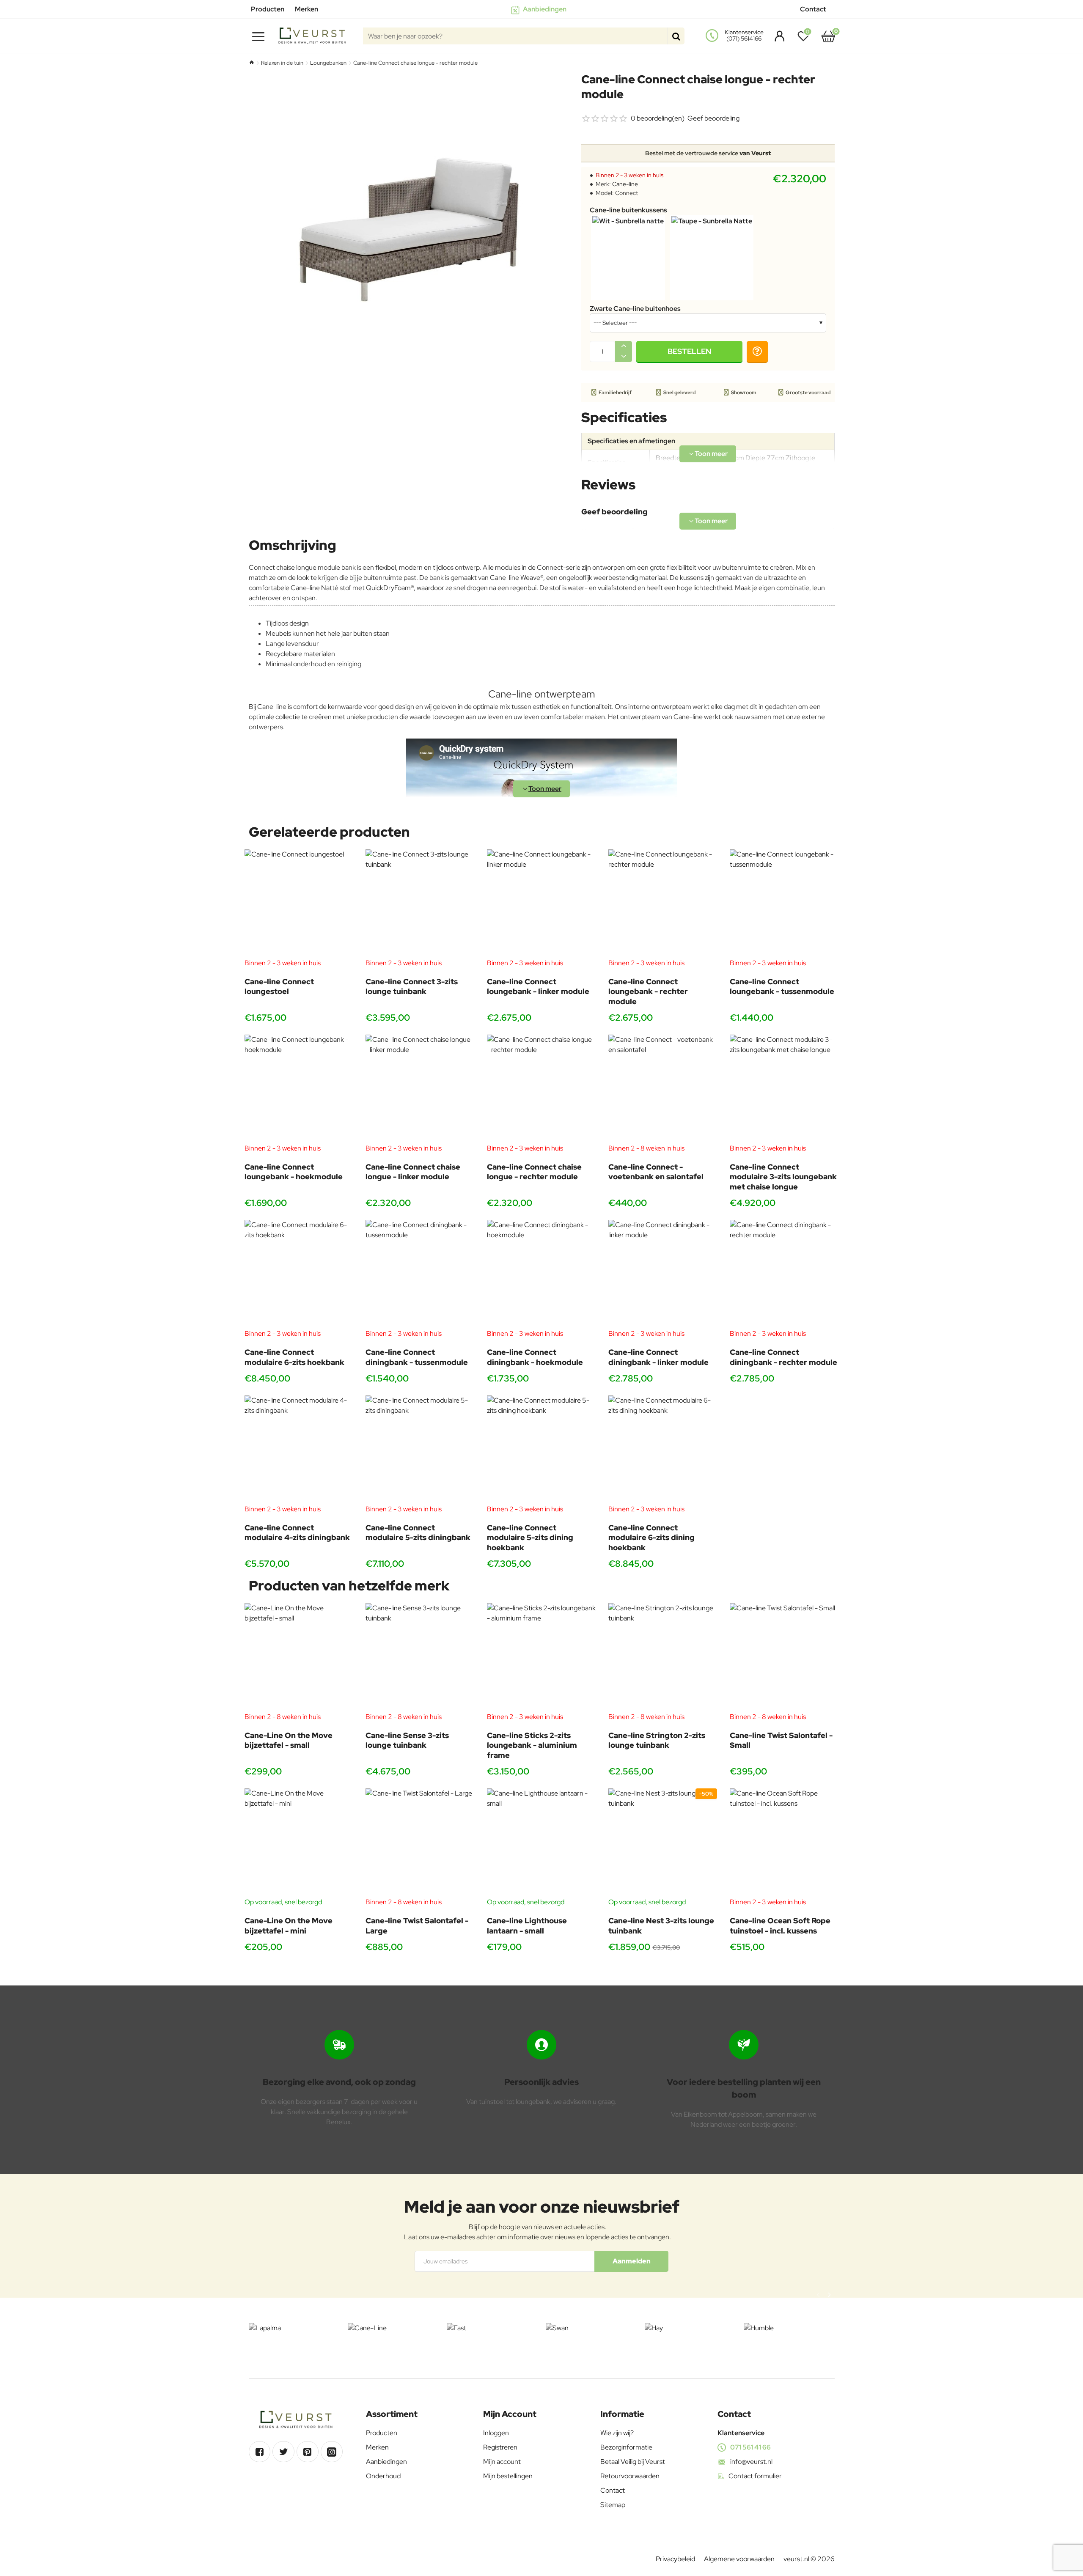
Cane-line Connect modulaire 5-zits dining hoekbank (530, 1538)
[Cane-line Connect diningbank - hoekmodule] (541, 1274)
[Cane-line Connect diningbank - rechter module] (784, 1274)
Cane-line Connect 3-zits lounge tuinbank (412, 986)
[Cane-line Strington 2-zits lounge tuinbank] (663, 1657)
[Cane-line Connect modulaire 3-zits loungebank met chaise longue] (784, 1089)
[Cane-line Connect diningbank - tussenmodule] (420, 1274)
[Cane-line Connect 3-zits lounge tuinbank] (420, 904)
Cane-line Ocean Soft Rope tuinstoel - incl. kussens (780, 1925)
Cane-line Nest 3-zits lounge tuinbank (661, 1925)
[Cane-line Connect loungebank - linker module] (541, 904)
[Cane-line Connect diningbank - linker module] (663, 1274)
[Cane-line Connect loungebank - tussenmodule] (784, 904)
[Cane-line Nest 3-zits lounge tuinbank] (663, 1843)
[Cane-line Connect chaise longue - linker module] (420, 1089)
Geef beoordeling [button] (713, 118)
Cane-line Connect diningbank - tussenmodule (417, 1357)
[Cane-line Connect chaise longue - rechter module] (541, 1089)
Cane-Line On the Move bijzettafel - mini (289, 1925)
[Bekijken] (828, 36)
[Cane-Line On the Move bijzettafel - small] (299, 1657)
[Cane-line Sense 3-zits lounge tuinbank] (420, 1657)
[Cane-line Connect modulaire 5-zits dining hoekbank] (541, 1450)
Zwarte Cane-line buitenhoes (635, 309)
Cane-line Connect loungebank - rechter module (648, 991)
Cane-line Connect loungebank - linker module (538, 986)
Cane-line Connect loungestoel (279, 986)
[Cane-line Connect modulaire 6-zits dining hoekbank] (663, 1450)
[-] (624, 357)
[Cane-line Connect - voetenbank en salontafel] (663, 1089)
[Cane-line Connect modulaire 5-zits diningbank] (420, 1450)
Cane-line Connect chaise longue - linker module (413, 1172)
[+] (624, 346)
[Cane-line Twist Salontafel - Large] (420, 1843)
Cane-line (625, 184)
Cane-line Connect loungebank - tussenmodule (782, 986)
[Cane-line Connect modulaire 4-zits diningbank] (299, 1450)
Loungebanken (328, 63)
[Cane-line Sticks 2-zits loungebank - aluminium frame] (541, 1657)
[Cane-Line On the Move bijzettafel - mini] (299, 1843)
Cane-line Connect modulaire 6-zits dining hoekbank (651, 1538)
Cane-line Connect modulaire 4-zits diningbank (297, 1532)
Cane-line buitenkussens (628, 210)
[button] (689, 352)
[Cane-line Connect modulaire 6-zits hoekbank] (299, 1274)
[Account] (777, 36)
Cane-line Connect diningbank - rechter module (783, 1357)
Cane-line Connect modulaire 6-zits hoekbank (294, 1357)
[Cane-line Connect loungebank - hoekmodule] (299, 1089)
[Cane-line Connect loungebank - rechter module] (663, 904)
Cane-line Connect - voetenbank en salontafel (656, 1172)
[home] (252, 62)
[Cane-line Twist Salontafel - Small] (784, 1657)
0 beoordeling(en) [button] (658, 118)
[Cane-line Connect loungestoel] (299, 904)
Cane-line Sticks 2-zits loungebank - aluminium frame (532, 1745)
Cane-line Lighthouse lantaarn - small (527, 1925)
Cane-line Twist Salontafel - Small (781, 1740)
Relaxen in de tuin (282, 63)
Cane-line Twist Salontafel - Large (417, 1925)
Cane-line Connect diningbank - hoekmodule (535, 1357)
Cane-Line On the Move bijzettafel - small (289, 1740)
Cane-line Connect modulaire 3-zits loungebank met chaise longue (783, 1177)
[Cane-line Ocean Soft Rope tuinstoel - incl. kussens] (784, 1843)
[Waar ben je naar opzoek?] (676, 36)
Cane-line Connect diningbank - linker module (658, 1357)
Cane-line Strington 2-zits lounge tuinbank (657, 1740)
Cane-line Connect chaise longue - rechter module (534, 1172)
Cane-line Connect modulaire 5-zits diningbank (418, 1532)
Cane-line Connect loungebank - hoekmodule (294, 1172)
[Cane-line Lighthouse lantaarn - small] (541, 1843)
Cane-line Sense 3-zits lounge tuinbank (407, 1740)
